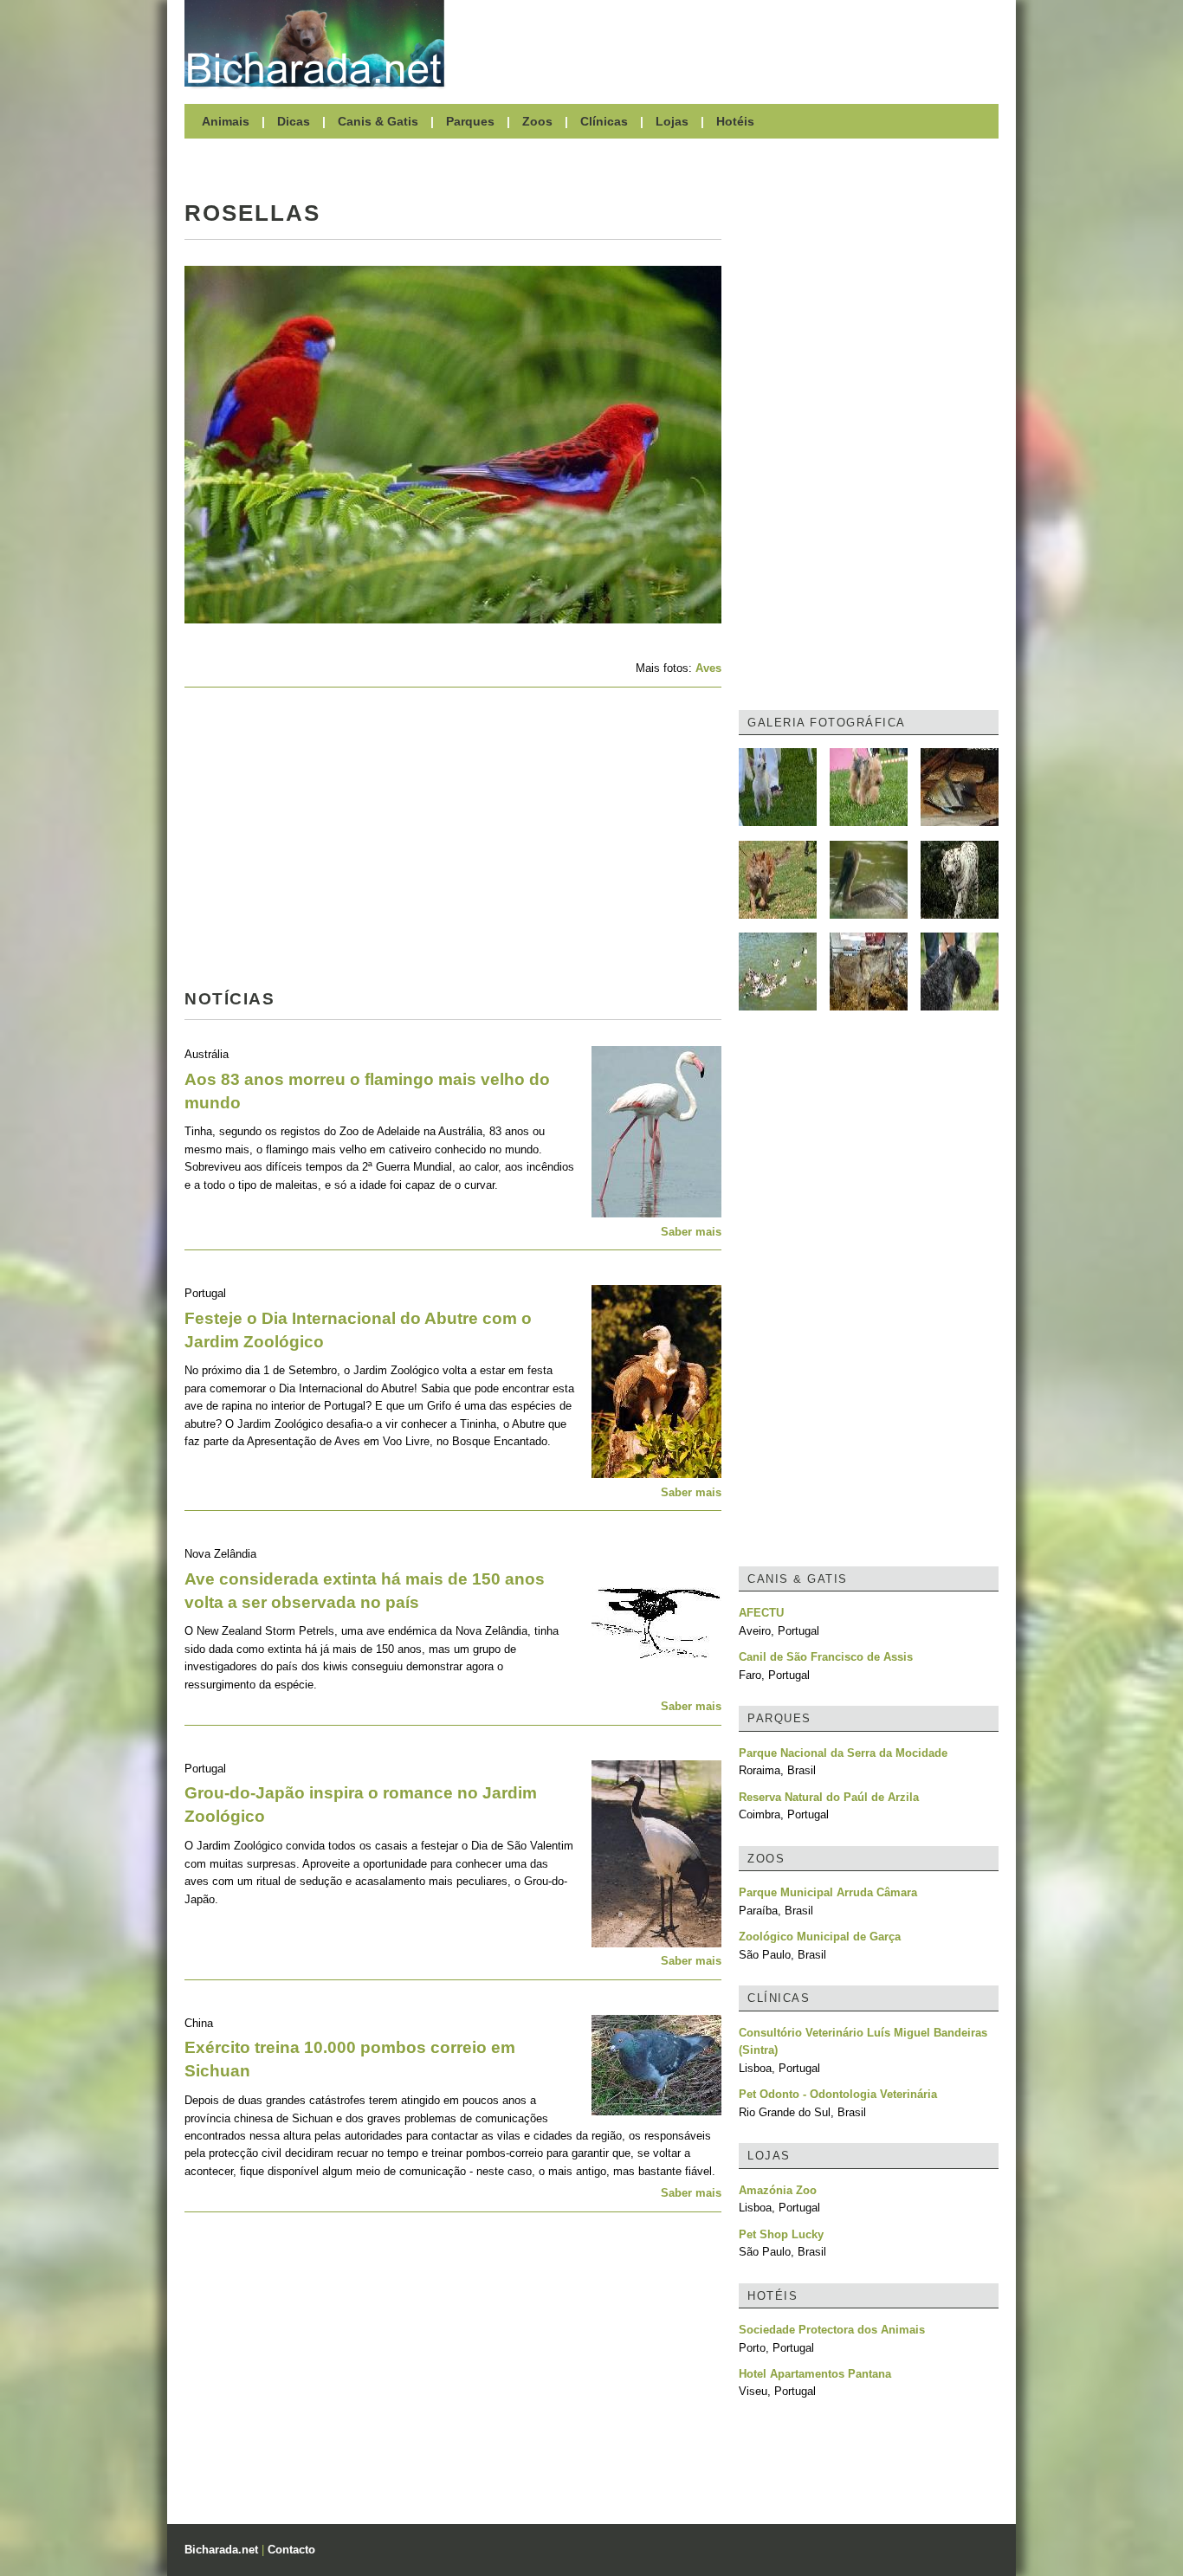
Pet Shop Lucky (781, 2234)
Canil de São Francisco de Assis (826, 1657)
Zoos (537, 121)
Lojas (672, 121)
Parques (470, 121)
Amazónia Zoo (778, 2190)
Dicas (294, 121)
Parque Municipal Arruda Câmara (828, 1892)
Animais (226, 121)
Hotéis (735, 121)
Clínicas (604, 121)
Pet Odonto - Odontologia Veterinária (838, 2094)
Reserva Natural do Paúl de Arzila (829, 1797)
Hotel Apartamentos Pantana (815, 2374)
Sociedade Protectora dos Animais (832, 2330)
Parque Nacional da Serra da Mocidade (843, 1753)
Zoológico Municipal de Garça (820, 1937)
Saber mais (691, 1232)
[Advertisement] (730, 43)
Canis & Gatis (378, 121)
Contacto (291, 2550)
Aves (708, 668)
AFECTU (761, 1613)
